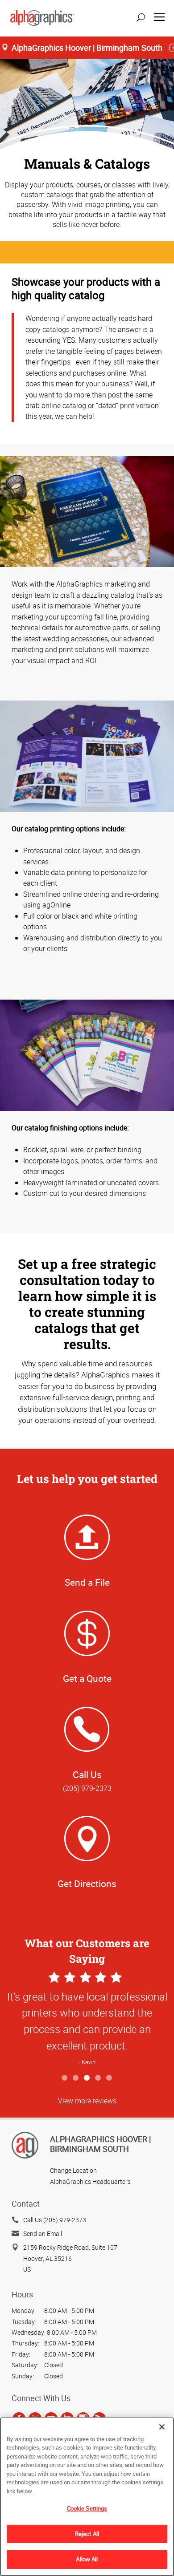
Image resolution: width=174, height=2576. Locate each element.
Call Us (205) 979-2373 (55, 2220)
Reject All (87, 2534)
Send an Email (43, 2234)
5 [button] (110, 2078)
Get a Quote (87, 1678)
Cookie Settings (87, 2508)
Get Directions (87, 1883)
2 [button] (76, 2078)
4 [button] (98, 2078)
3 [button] (87, 2078)
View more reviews (87, 2101)
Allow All (87, 2559)
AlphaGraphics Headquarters (90, 2181)
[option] (87, 2019)
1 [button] (65, 2078)
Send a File (87, 1582)
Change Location (73, 2170)
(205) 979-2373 (87, 1788)
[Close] (162, 2427)
